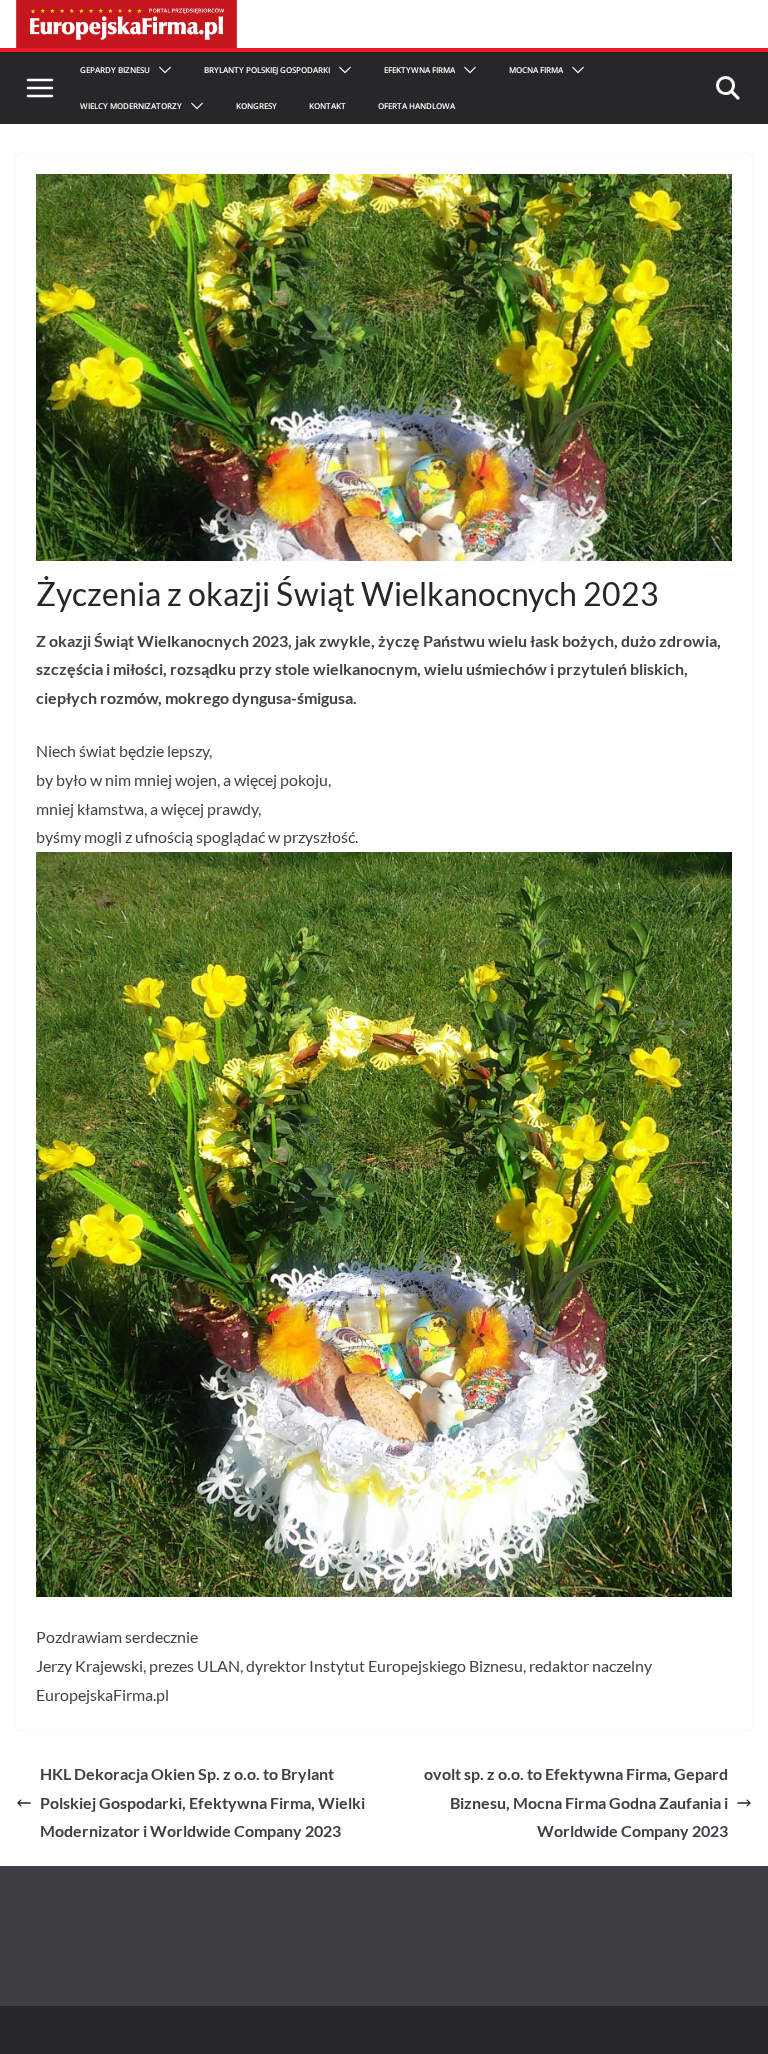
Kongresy (256, 105)
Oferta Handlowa (416, 105)
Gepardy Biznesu (115, 69)
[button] (161, 70)
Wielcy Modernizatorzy (131, 105)
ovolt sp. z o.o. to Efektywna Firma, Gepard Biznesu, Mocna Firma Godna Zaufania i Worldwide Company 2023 (576, 1802)
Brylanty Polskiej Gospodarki (267, 69)
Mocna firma (536, 69)
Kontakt (327, 105)
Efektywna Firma (419, 69)
